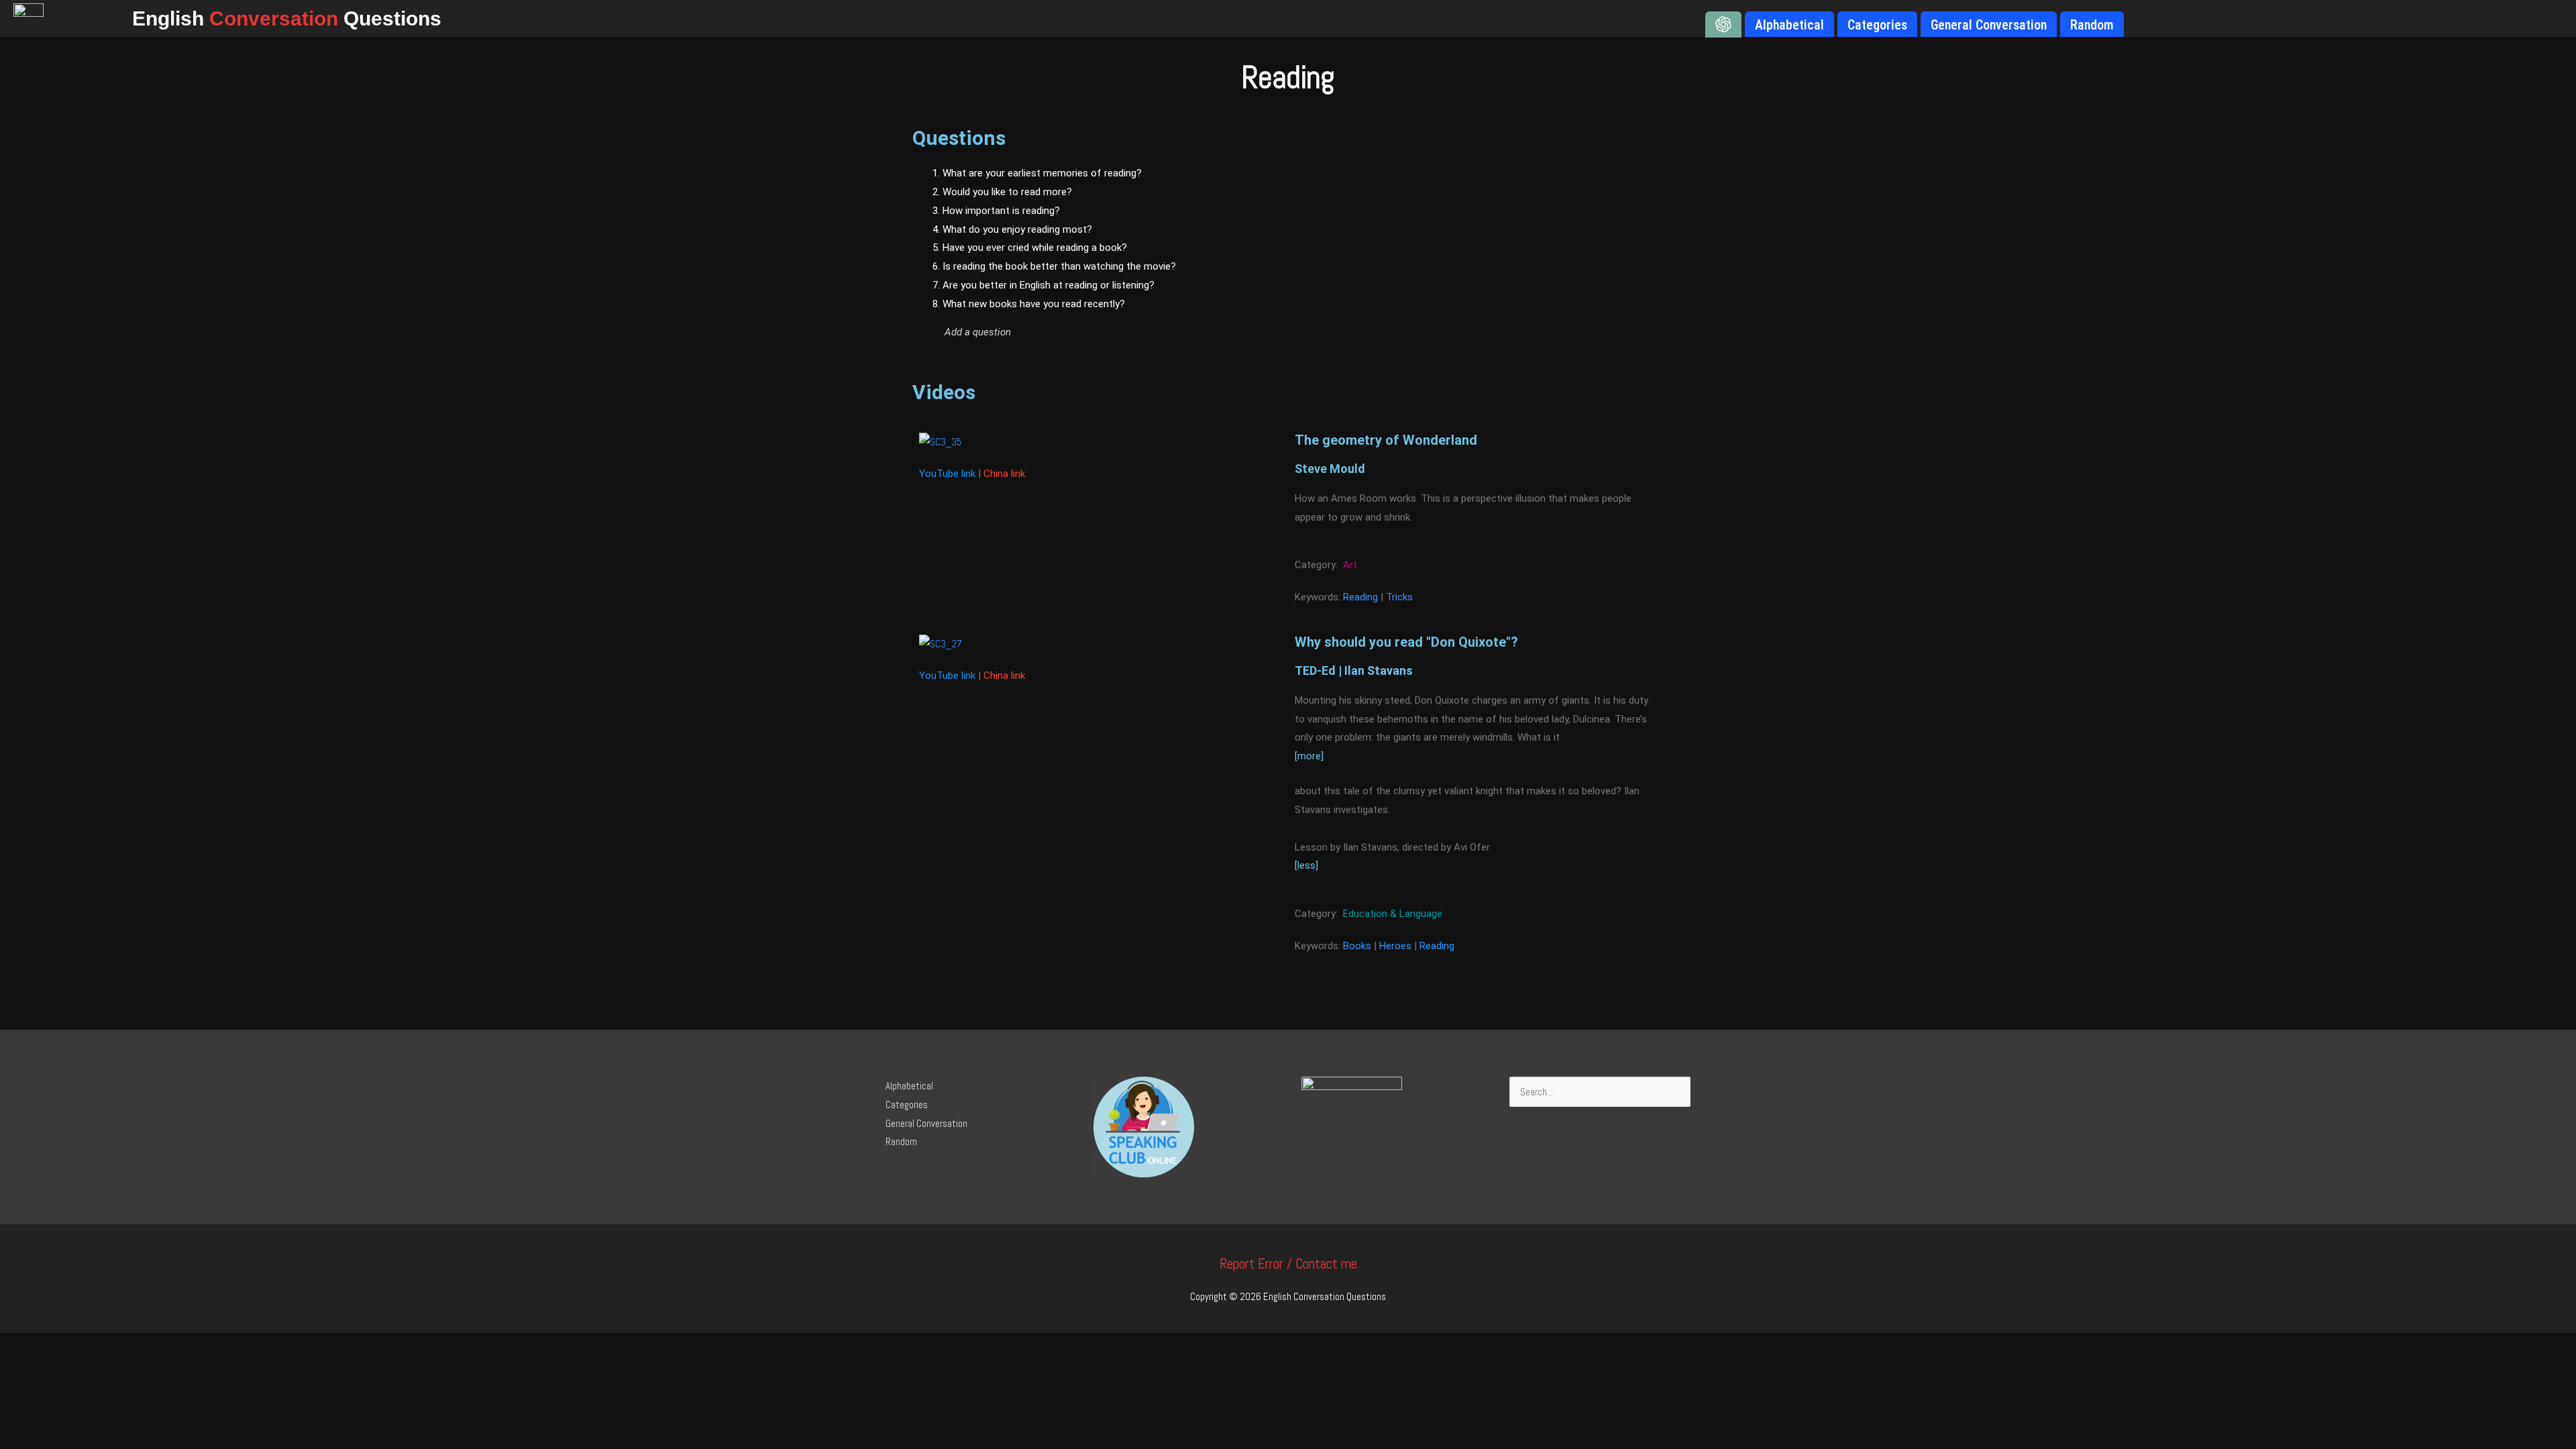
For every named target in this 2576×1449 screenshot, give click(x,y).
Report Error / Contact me (1288, 1264)
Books (1357, 946)
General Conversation (926, 1123)
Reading (1360, 597)
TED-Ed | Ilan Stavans (1354, 670)
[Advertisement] (1536, 265)
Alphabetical (909, 1086)
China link (1004, 474)
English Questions (287, 18)
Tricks (1399, 597)
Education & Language (1393, 914)
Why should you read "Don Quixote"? (1406, 642)
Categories (907, 1105)
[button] (1158, 332)
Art (1350, 565)
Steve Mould (1330, 469)
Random (901, 1141)
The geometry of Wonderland (1386, 440)
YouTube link (947, 474)
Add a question (978, 332)
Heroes (1395, 946)
